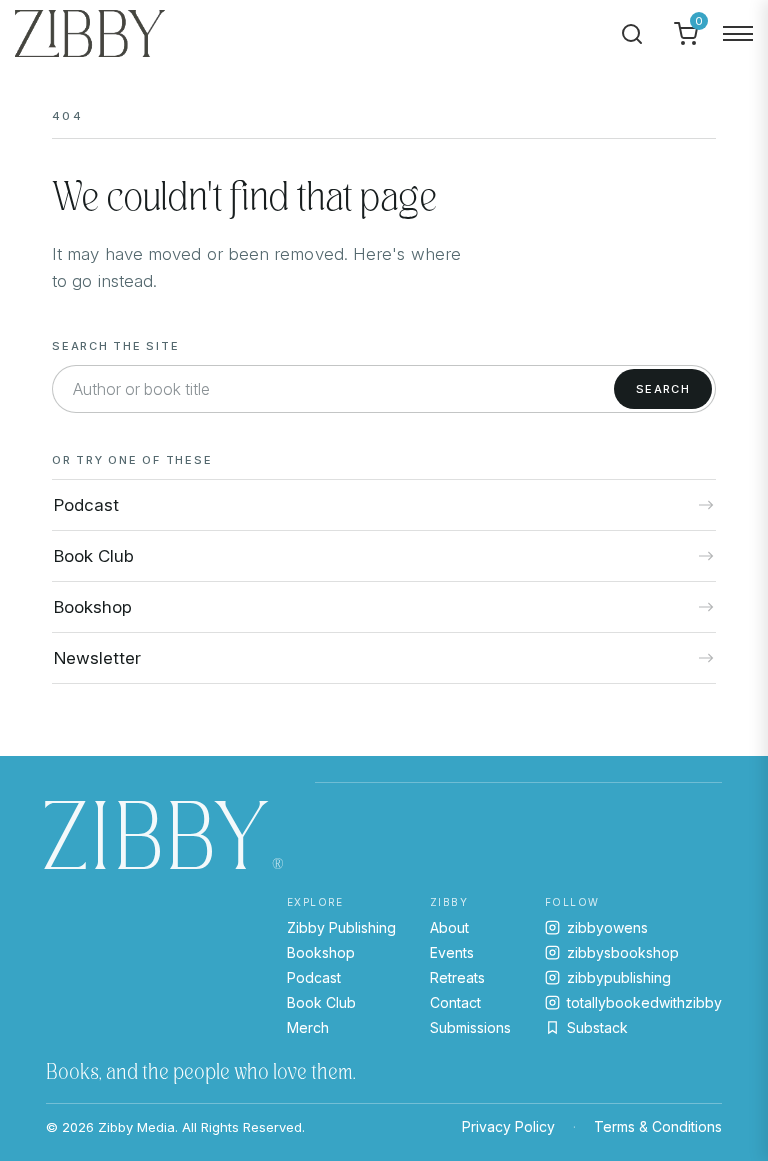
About (449, 927)
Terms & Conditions (658, 1126)
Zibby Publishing (341, 927)
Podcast (314, 977)
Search (663, 389)
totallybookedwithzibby (644, 1002)
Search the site (115, 346)
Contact (455, 1002)
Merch (308, 1027)
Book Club (321, 1002)
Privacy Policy (508, 1126)
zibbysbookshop (623, 952)
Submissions (470, 1027)
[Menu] (738, 34)
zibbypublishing (619, 977)
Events (452, 952)
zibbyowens (607, 927)
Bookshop (321, 952)
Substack (597, 1027)
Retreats (457, 977)
